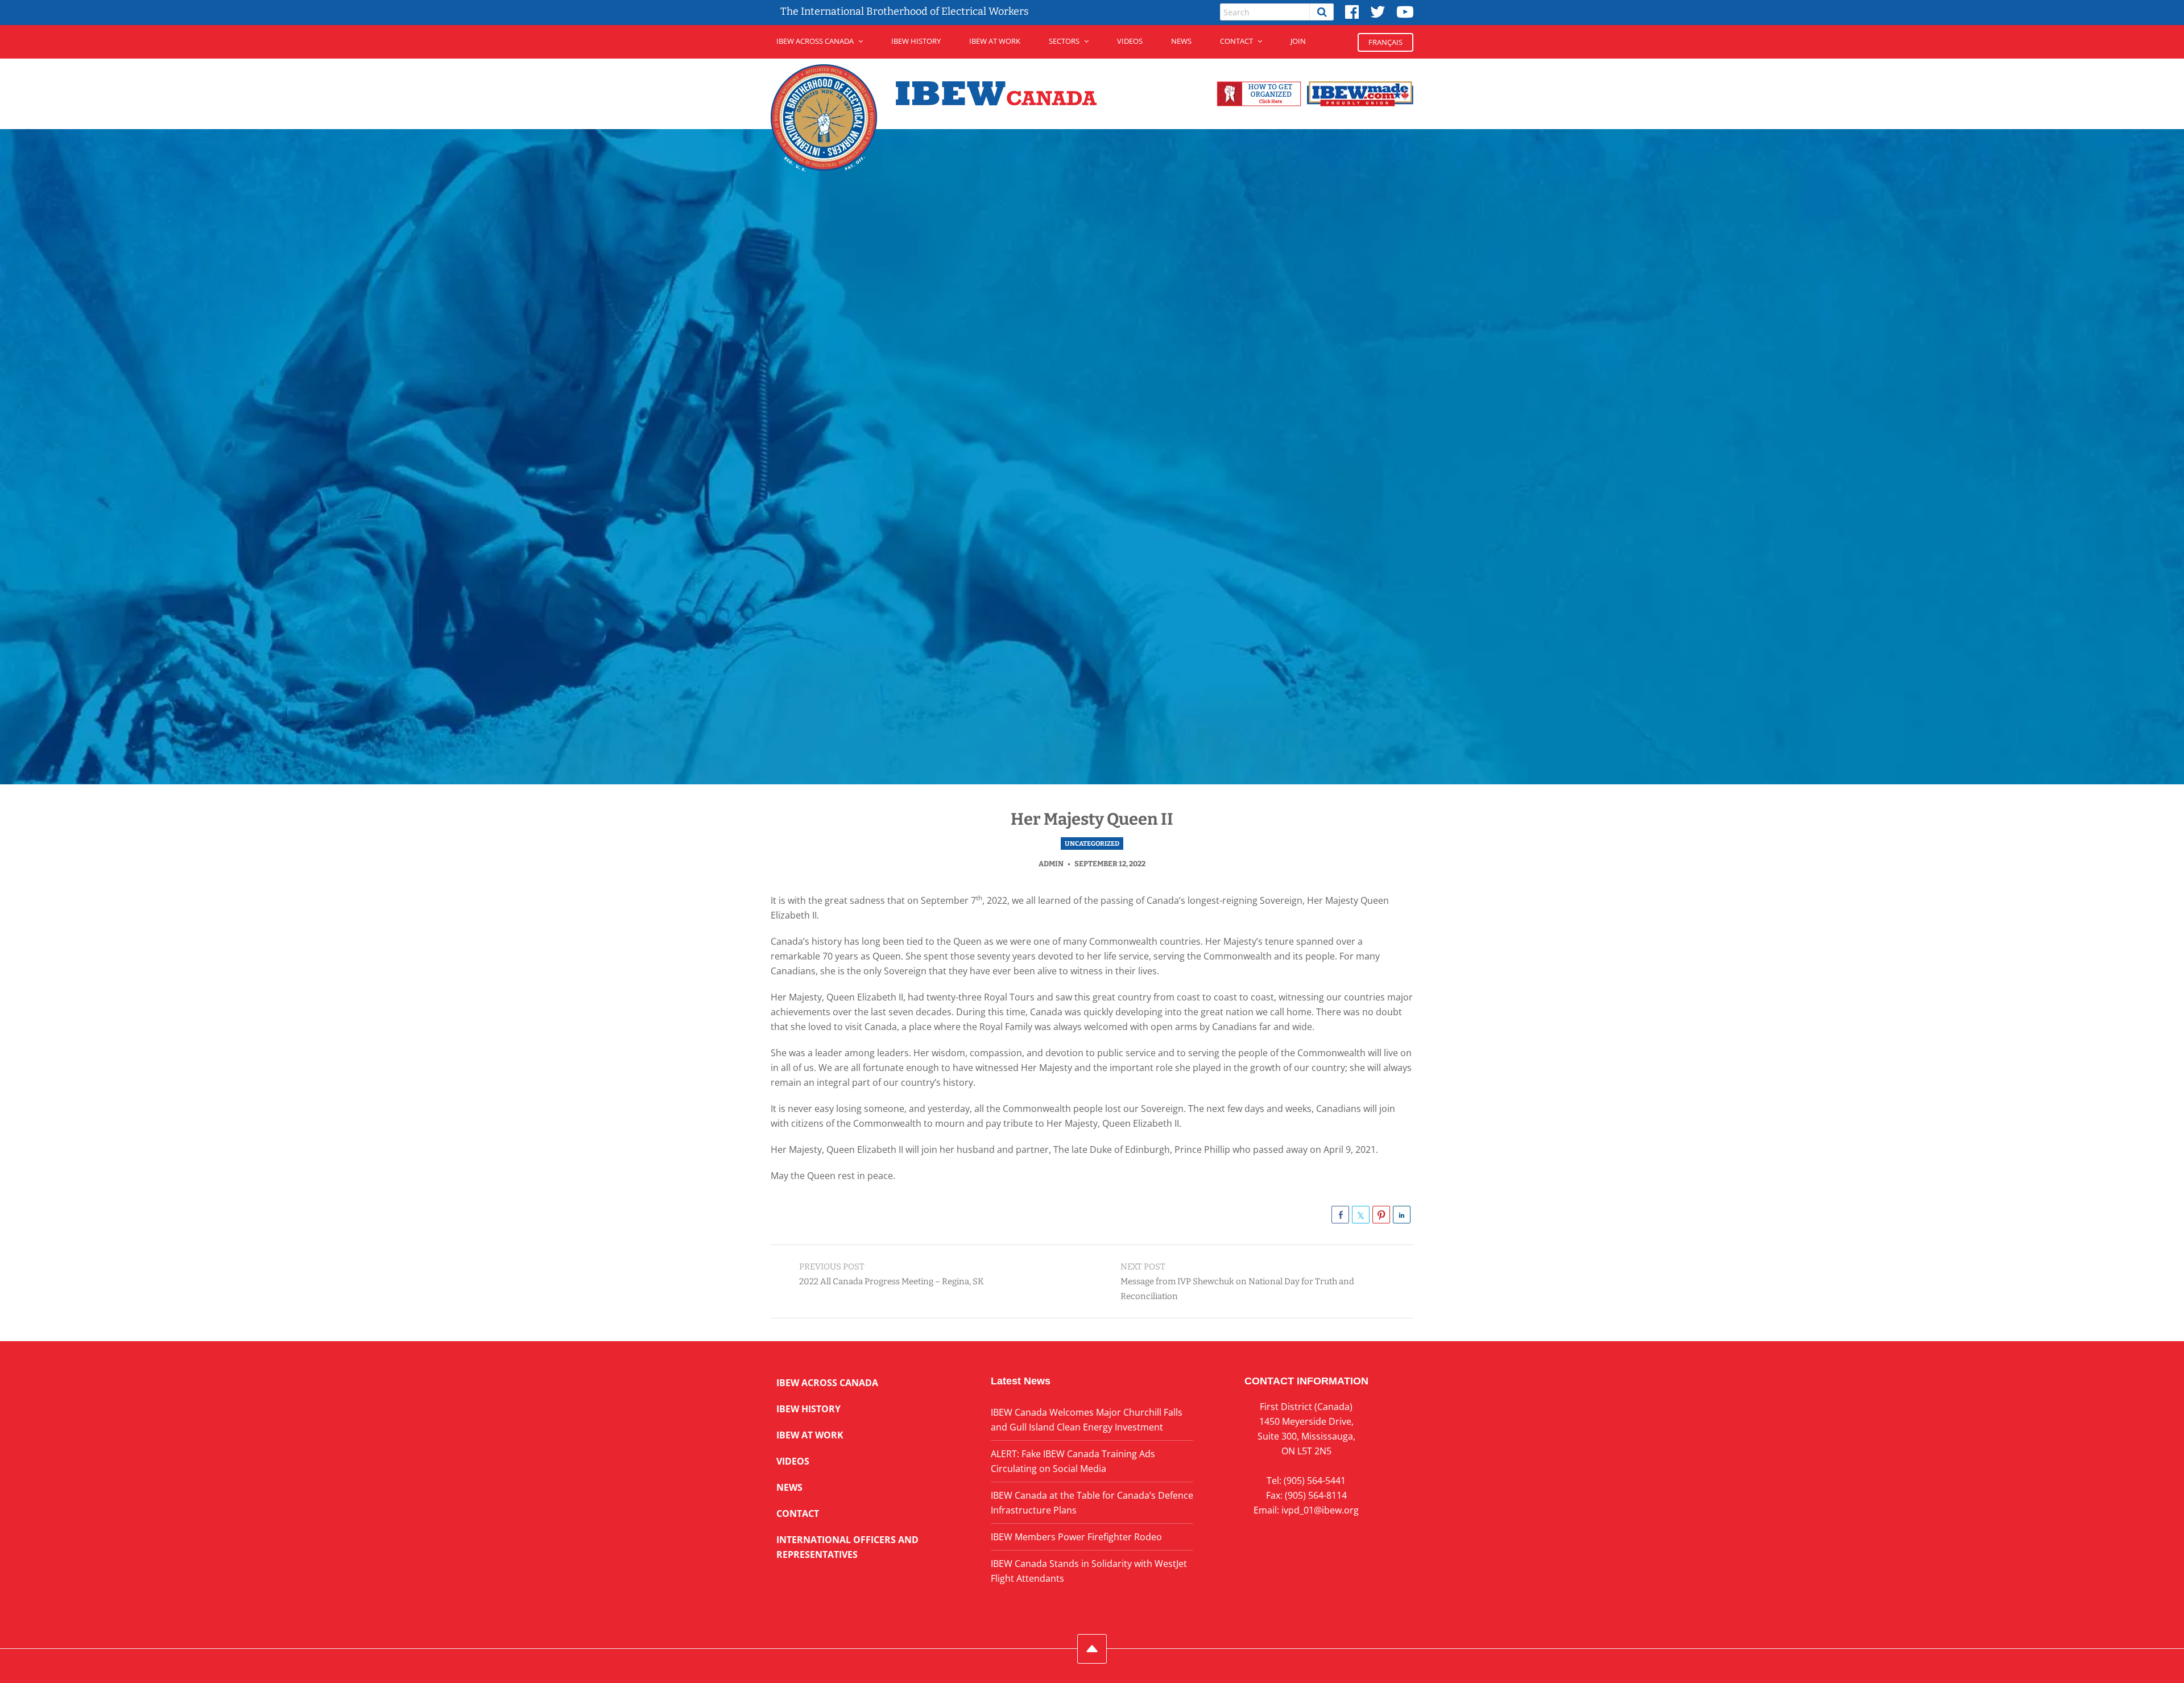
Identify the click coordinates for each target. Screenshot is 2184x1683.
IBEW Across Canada (815, 41)
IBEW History (916, 41)
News (1181, 41)
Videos (1130, 41)
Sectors (1064, 41)
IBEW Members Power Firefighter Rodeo (1076, 1537)
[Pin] (1381, 1215)
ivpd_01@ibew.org (1320, 1510)
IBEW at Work (995, 41)
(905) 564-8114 (1316, 1495)
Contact (1236, 41)
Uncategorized (1092, 843)
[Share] (1340, 1215)
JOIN (1298, 41)
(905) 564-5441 (1315, 1481)
